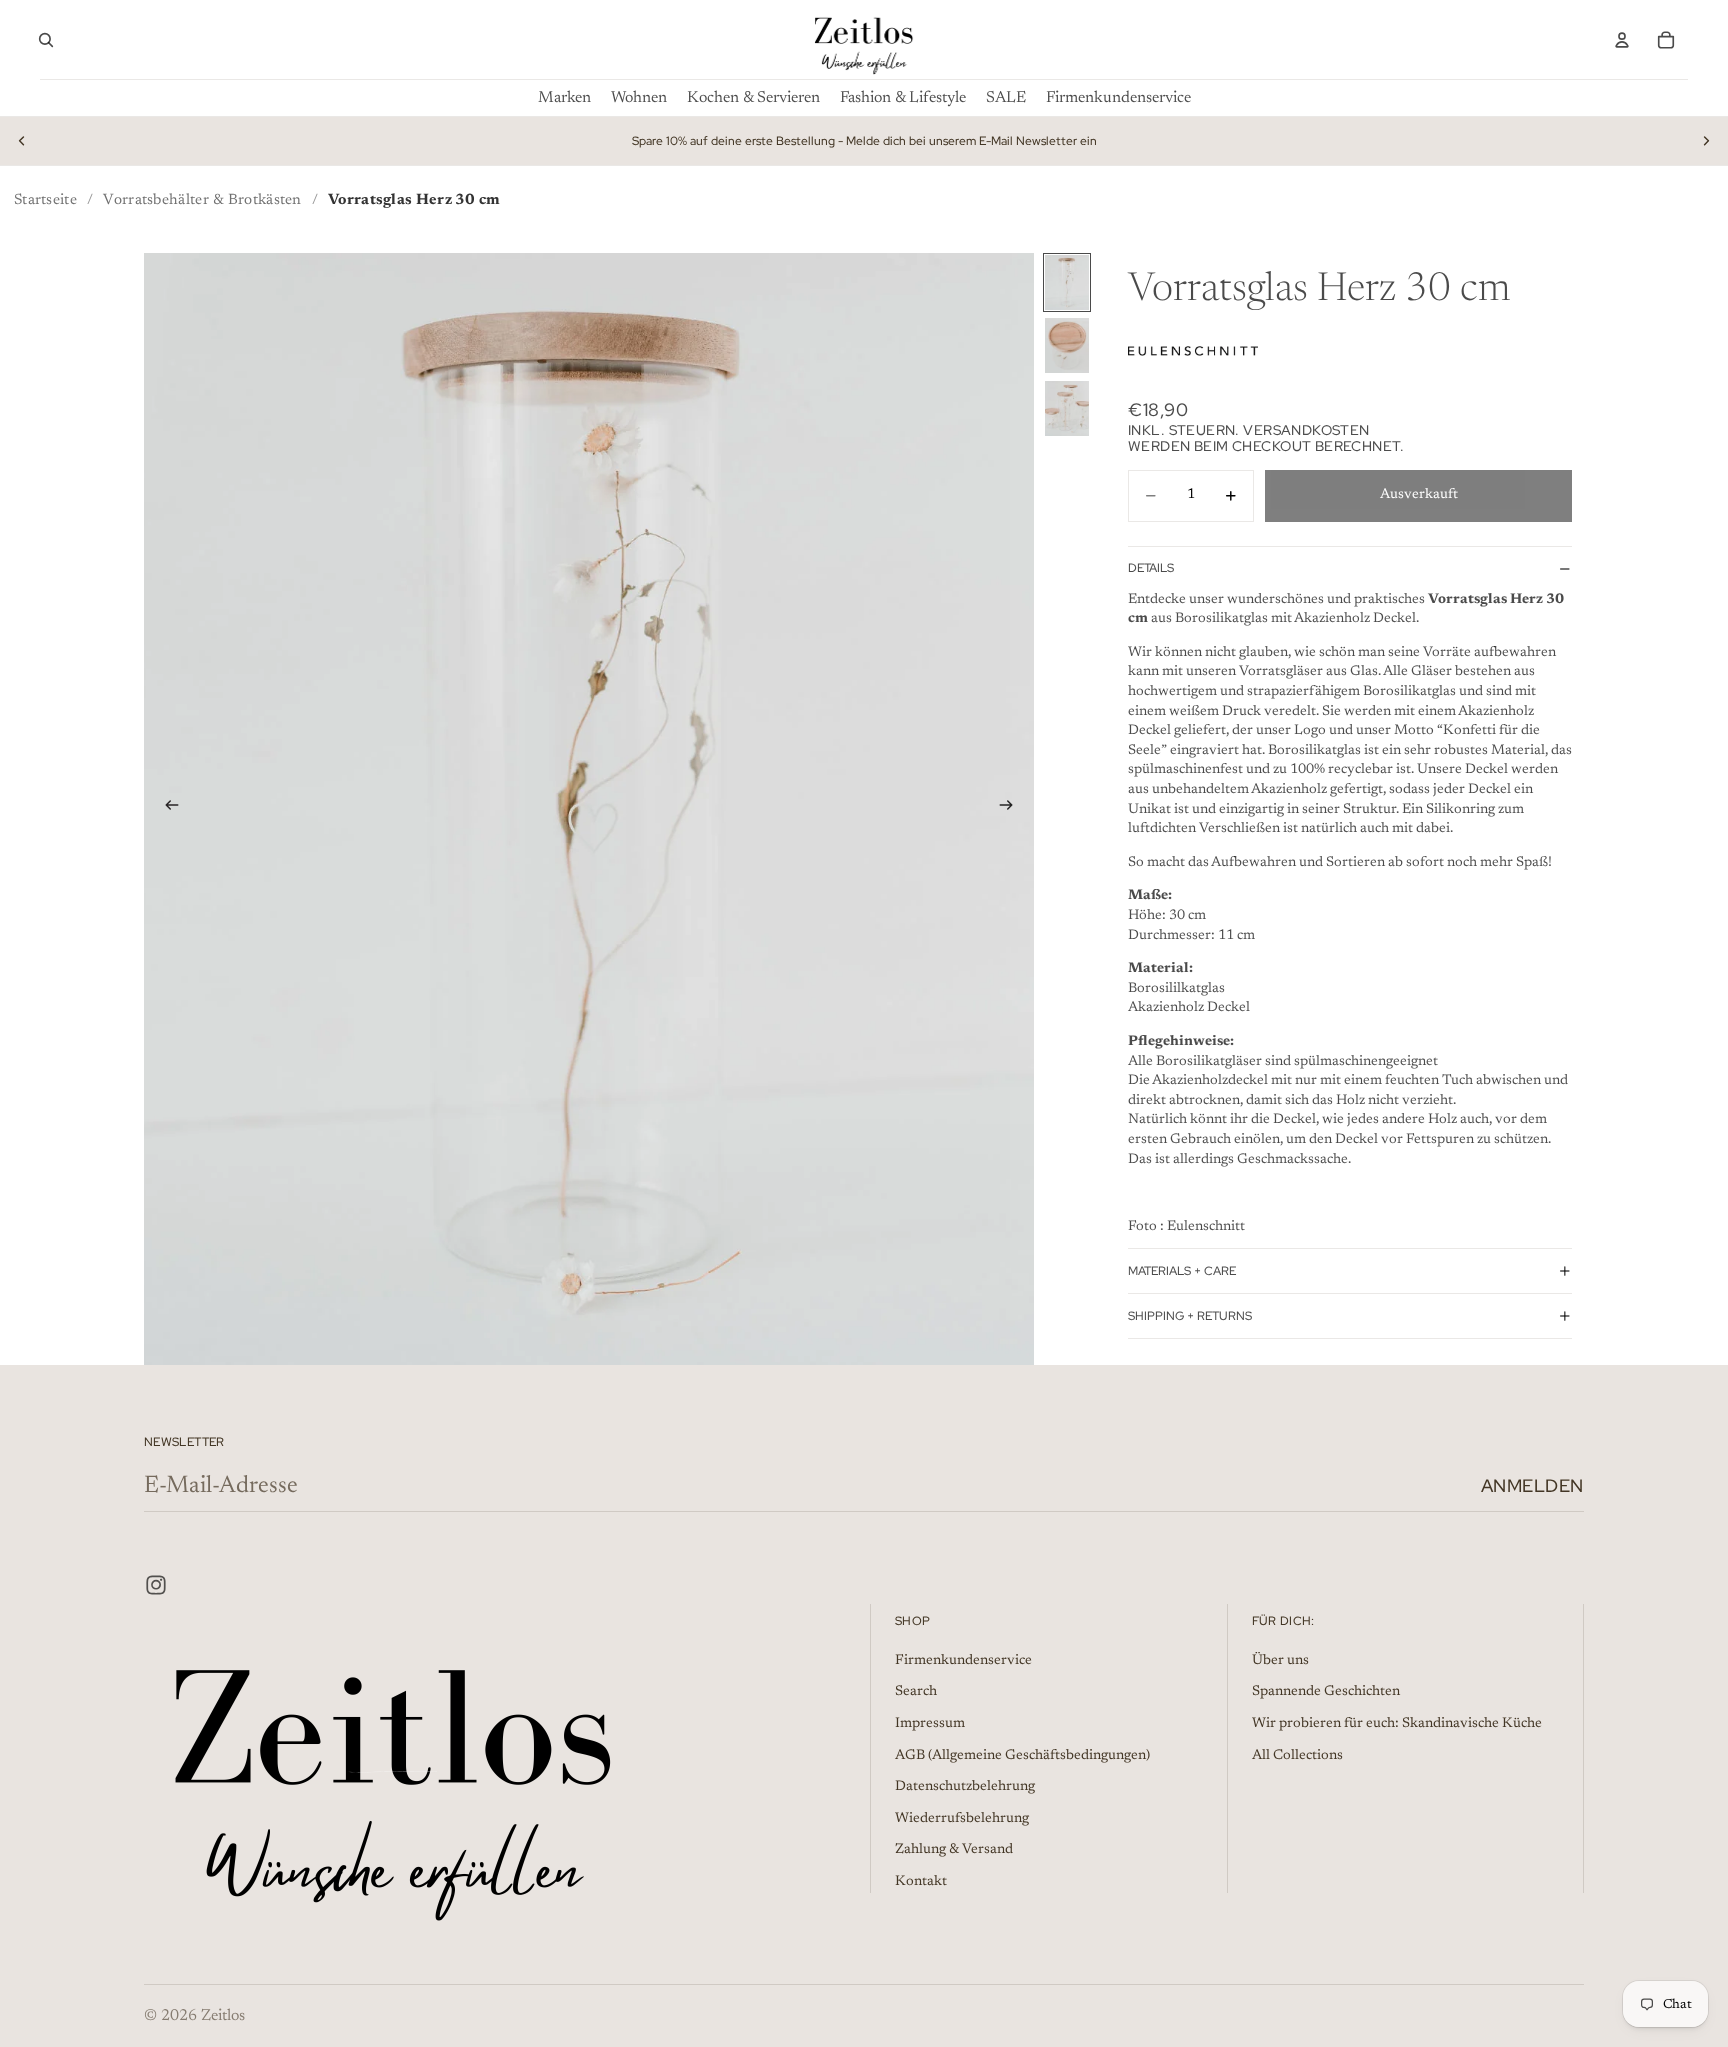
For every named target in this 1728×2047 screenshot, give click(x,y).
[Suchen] (46, 40)
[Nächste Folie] (1706, 141)
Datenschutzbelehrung (965, 1787)
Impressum (930, 1724)
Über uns (1280, 1661)
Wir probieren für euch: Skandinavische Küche (1397, 1724)
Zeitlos (223, 2016)
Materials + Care (1182, 1271)
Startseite (45, 200)
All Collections (1297, 1755)
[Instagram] (156, 1585)
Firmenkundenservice (963, 1661)
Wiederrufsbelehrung (962, 1819)
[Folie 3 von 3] (1067, 408)
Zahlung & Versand (954, 1850)
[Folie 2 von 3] (1067, 345)
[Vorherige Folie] (22, 141)
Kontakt (921, 1882)
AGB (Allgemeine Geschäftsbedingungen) (1022, 1755)
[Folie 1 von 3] (1067, 282)
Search (916, 1692)
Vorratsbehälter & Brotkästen (202, 200)
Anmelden (1532, 1485)
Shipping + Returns (1190, 1316)
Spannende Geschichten (1326, 1692)
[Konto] (1622, 40)
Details (1151, 568)
